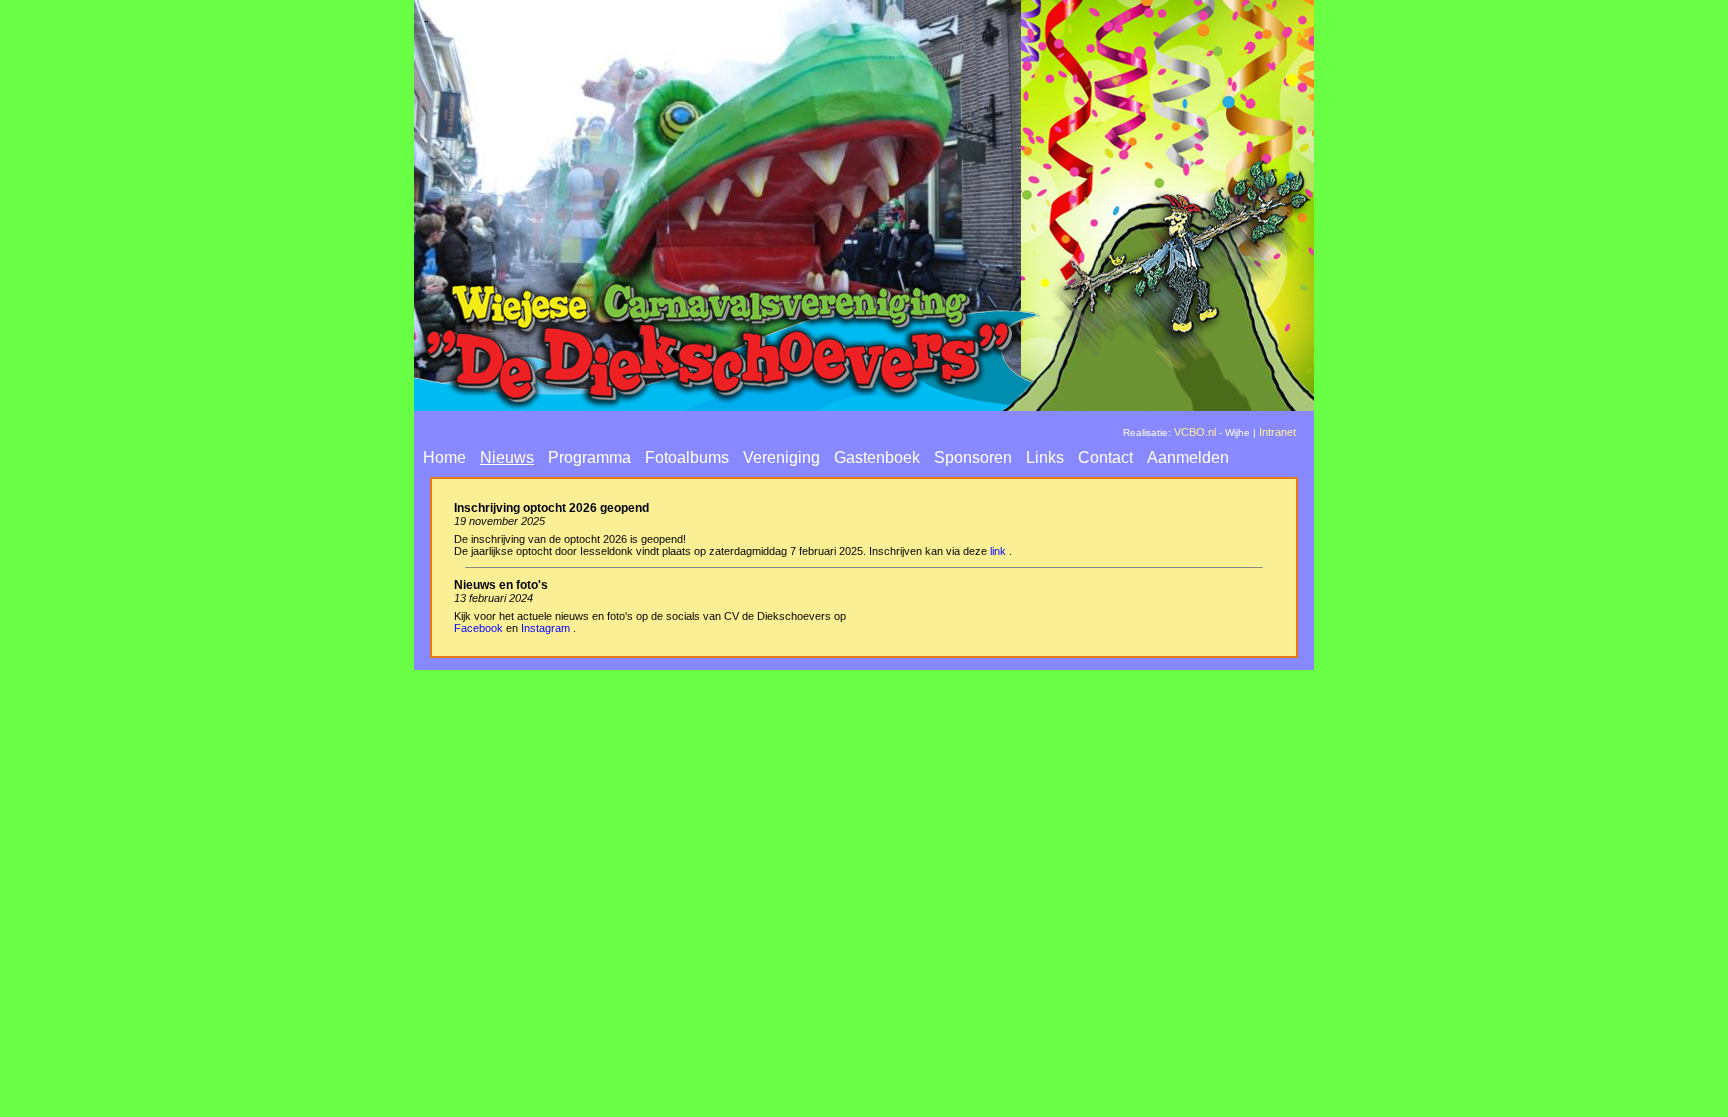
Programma (589, 457)
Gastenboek (877, 457)
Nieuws (507, 457)
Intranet (1277, 432)
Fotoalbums (687, 457)
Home (444, 457)
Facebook (478, 628)
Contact (1105, 457)
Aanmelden (1188, 457)
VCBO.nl (1195, 432)
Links (1045, 457)
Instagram (545, 628)
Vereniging (781, 457)
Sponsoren (973, 457)
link (998, 551)
